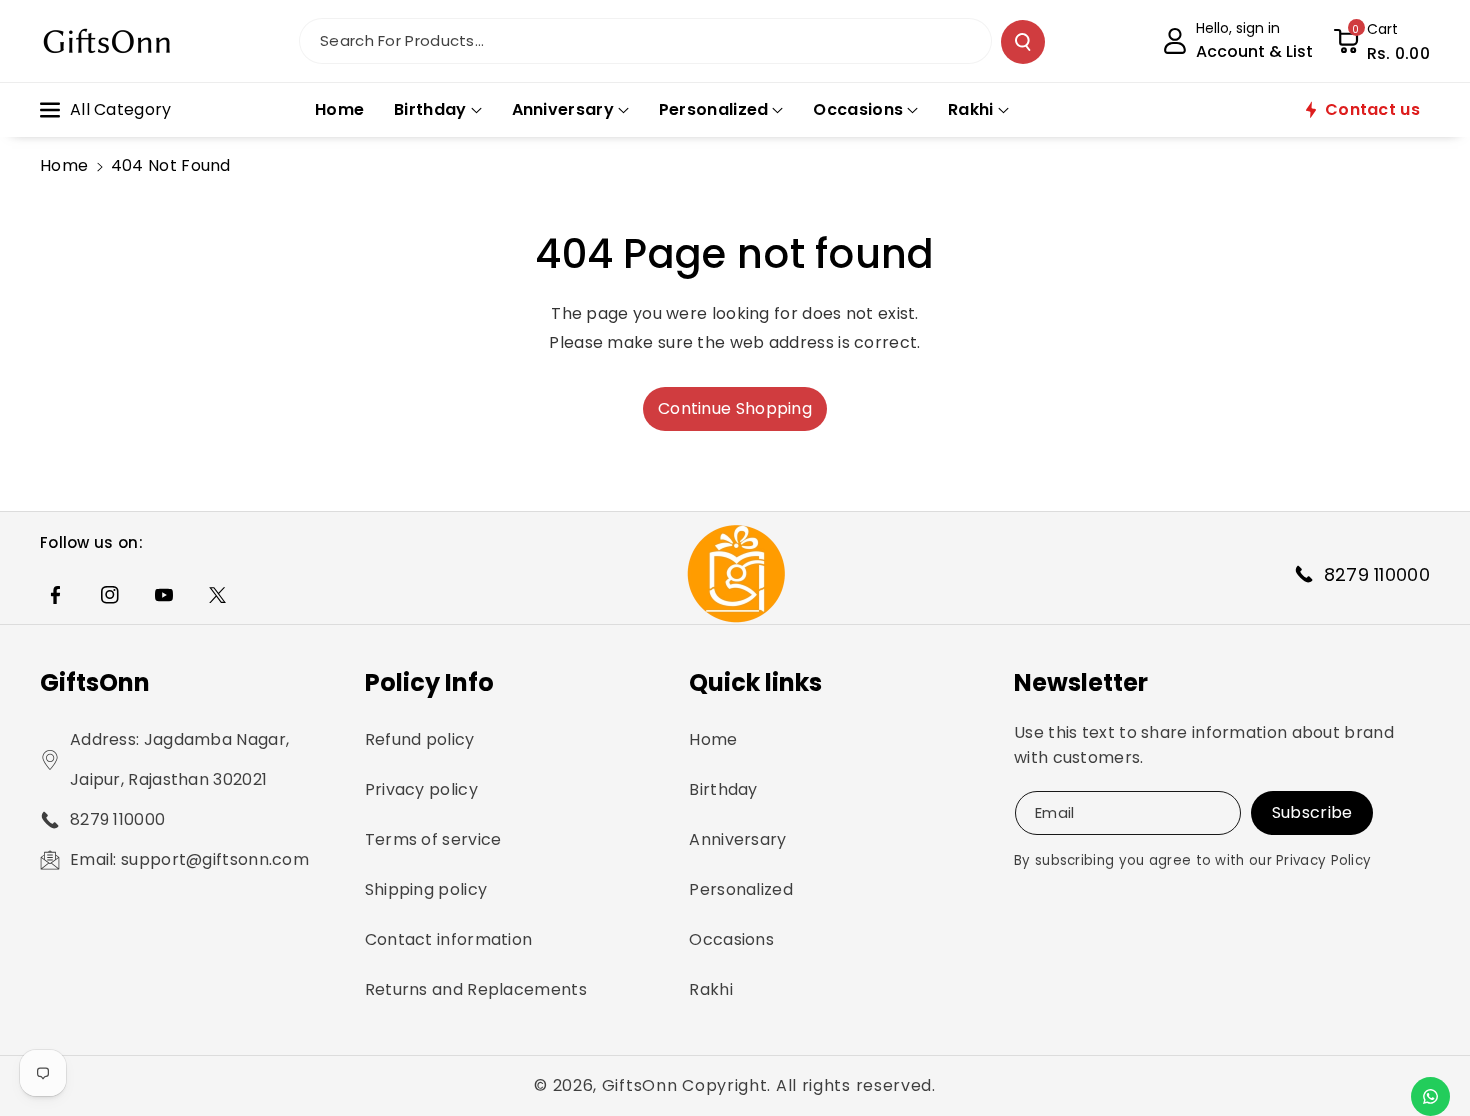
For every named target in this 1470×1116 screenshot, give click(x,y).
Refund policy (420, 739)
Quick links (755, 682)
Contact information (449, 939)
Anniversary (737, 839)
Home (64, 165)
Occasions (731, 939)
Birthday (723, 789)
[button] (1381, 41)
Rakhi (711, 989)
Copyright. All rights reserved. (809, 1085)
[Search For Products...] (1023, 42)
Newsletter (1081, 682)
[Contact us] (1430, 1096)
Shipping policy (426, 889)
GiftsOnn (95, 682)
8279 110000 (117, 819)
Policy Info (429, 682)
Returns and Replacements (476, 989)
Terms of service (433, 839)
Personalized (741, 889)
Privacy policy (421, 789)
